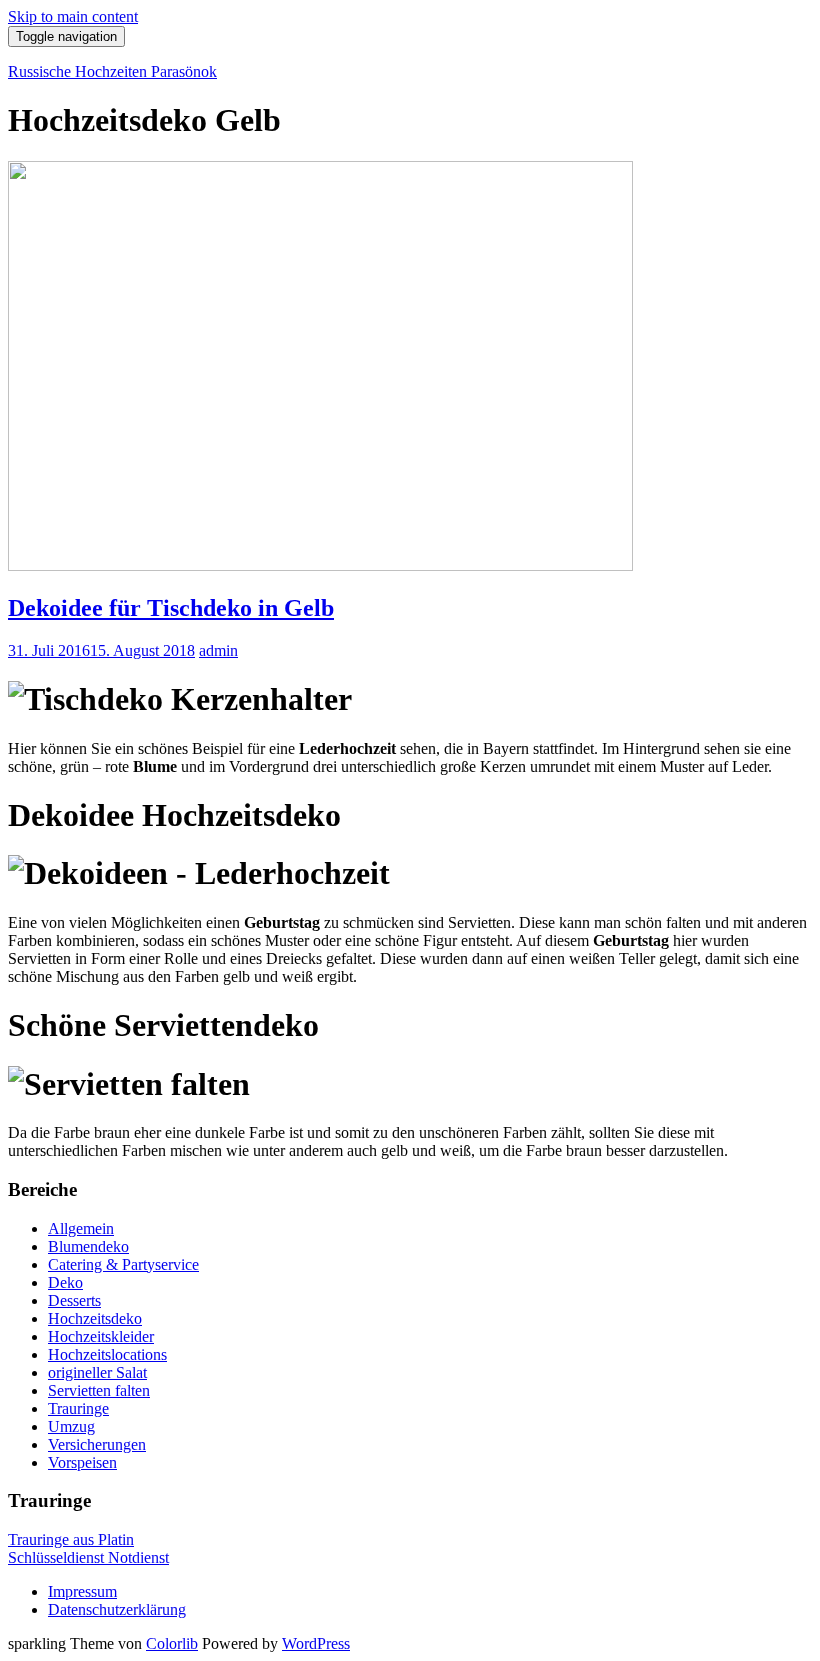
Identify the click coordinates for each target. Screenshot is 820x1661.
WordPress (316, 1643)
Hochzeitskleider (101, 1336)
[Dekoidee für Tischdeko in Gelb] (320, 565)
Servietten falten (99, 1390)
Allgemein (81, 1228)
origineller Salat (97, 1372)
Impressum (82, 1591)
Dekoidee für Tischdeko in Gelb (171, 608)
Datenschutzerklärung (117, 1609)
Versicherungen (97, 1444)
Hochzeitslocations (107, 1354)
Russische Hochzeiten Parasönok (112, 71)
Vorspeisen (82, 1462)
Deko (65, 1282)
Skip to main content (73, 16)
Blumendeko (88, 1246)
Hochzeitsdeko (95, 1318)
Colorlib (172, 1643)
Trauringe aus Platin (71, 1539)
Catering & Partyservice (123, 1264)
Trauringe (78, 1408)
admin (218, 650)
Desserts (74, 1300)
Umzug (71, 1426)
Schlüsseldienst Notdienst (88, 1557)
